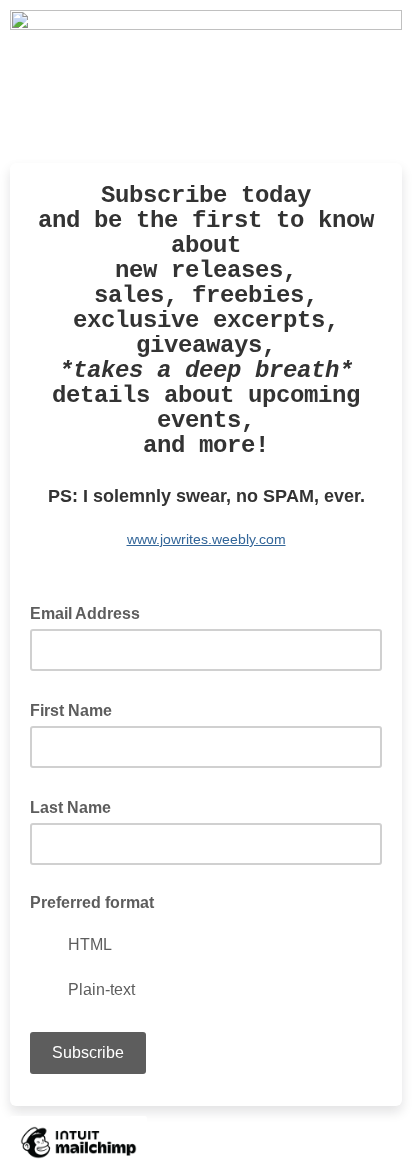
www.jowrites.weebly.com (206, 539)
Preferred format (92, 902)
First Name (77, 709)
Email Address (91, 612)
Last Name (76, 806)
